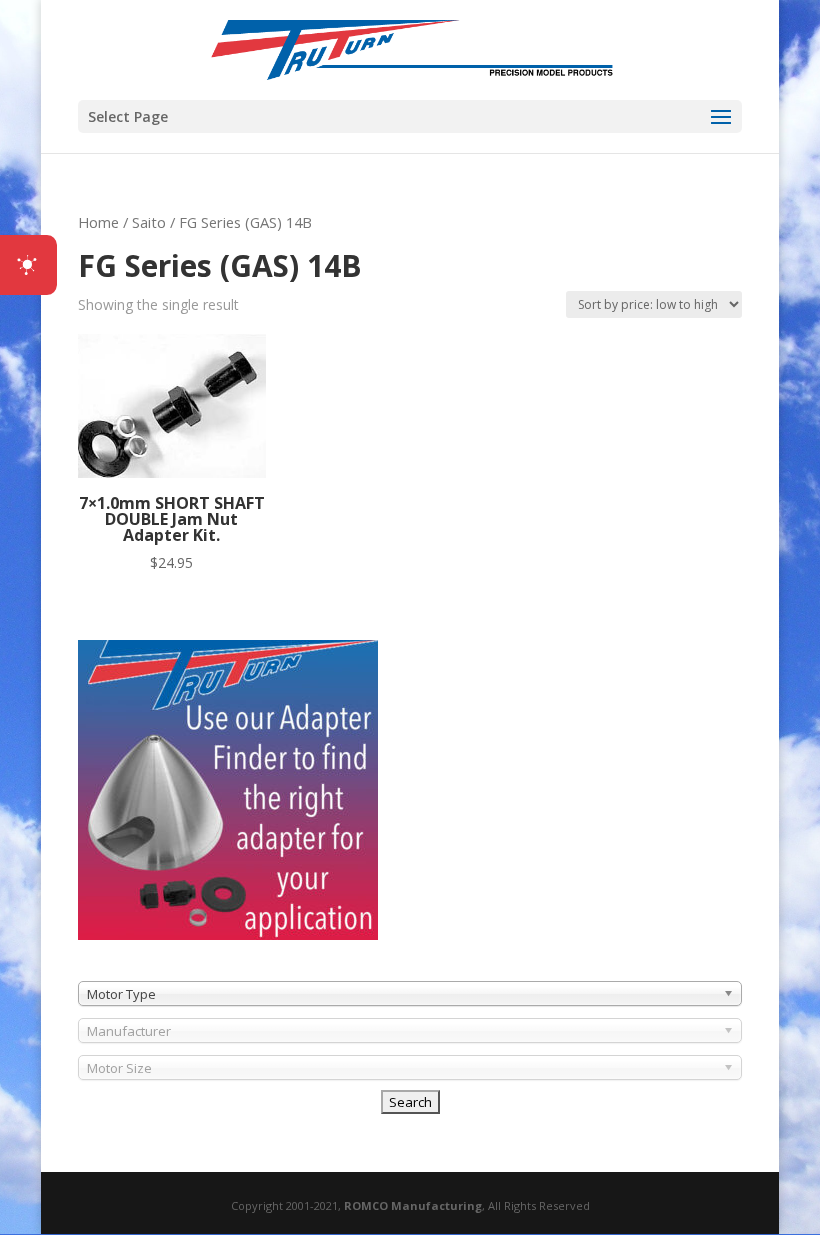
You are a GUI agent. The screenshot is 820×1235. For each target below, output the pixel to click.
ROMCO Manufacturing (413, 1205)
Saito (149, 222)
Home (98, 222)
